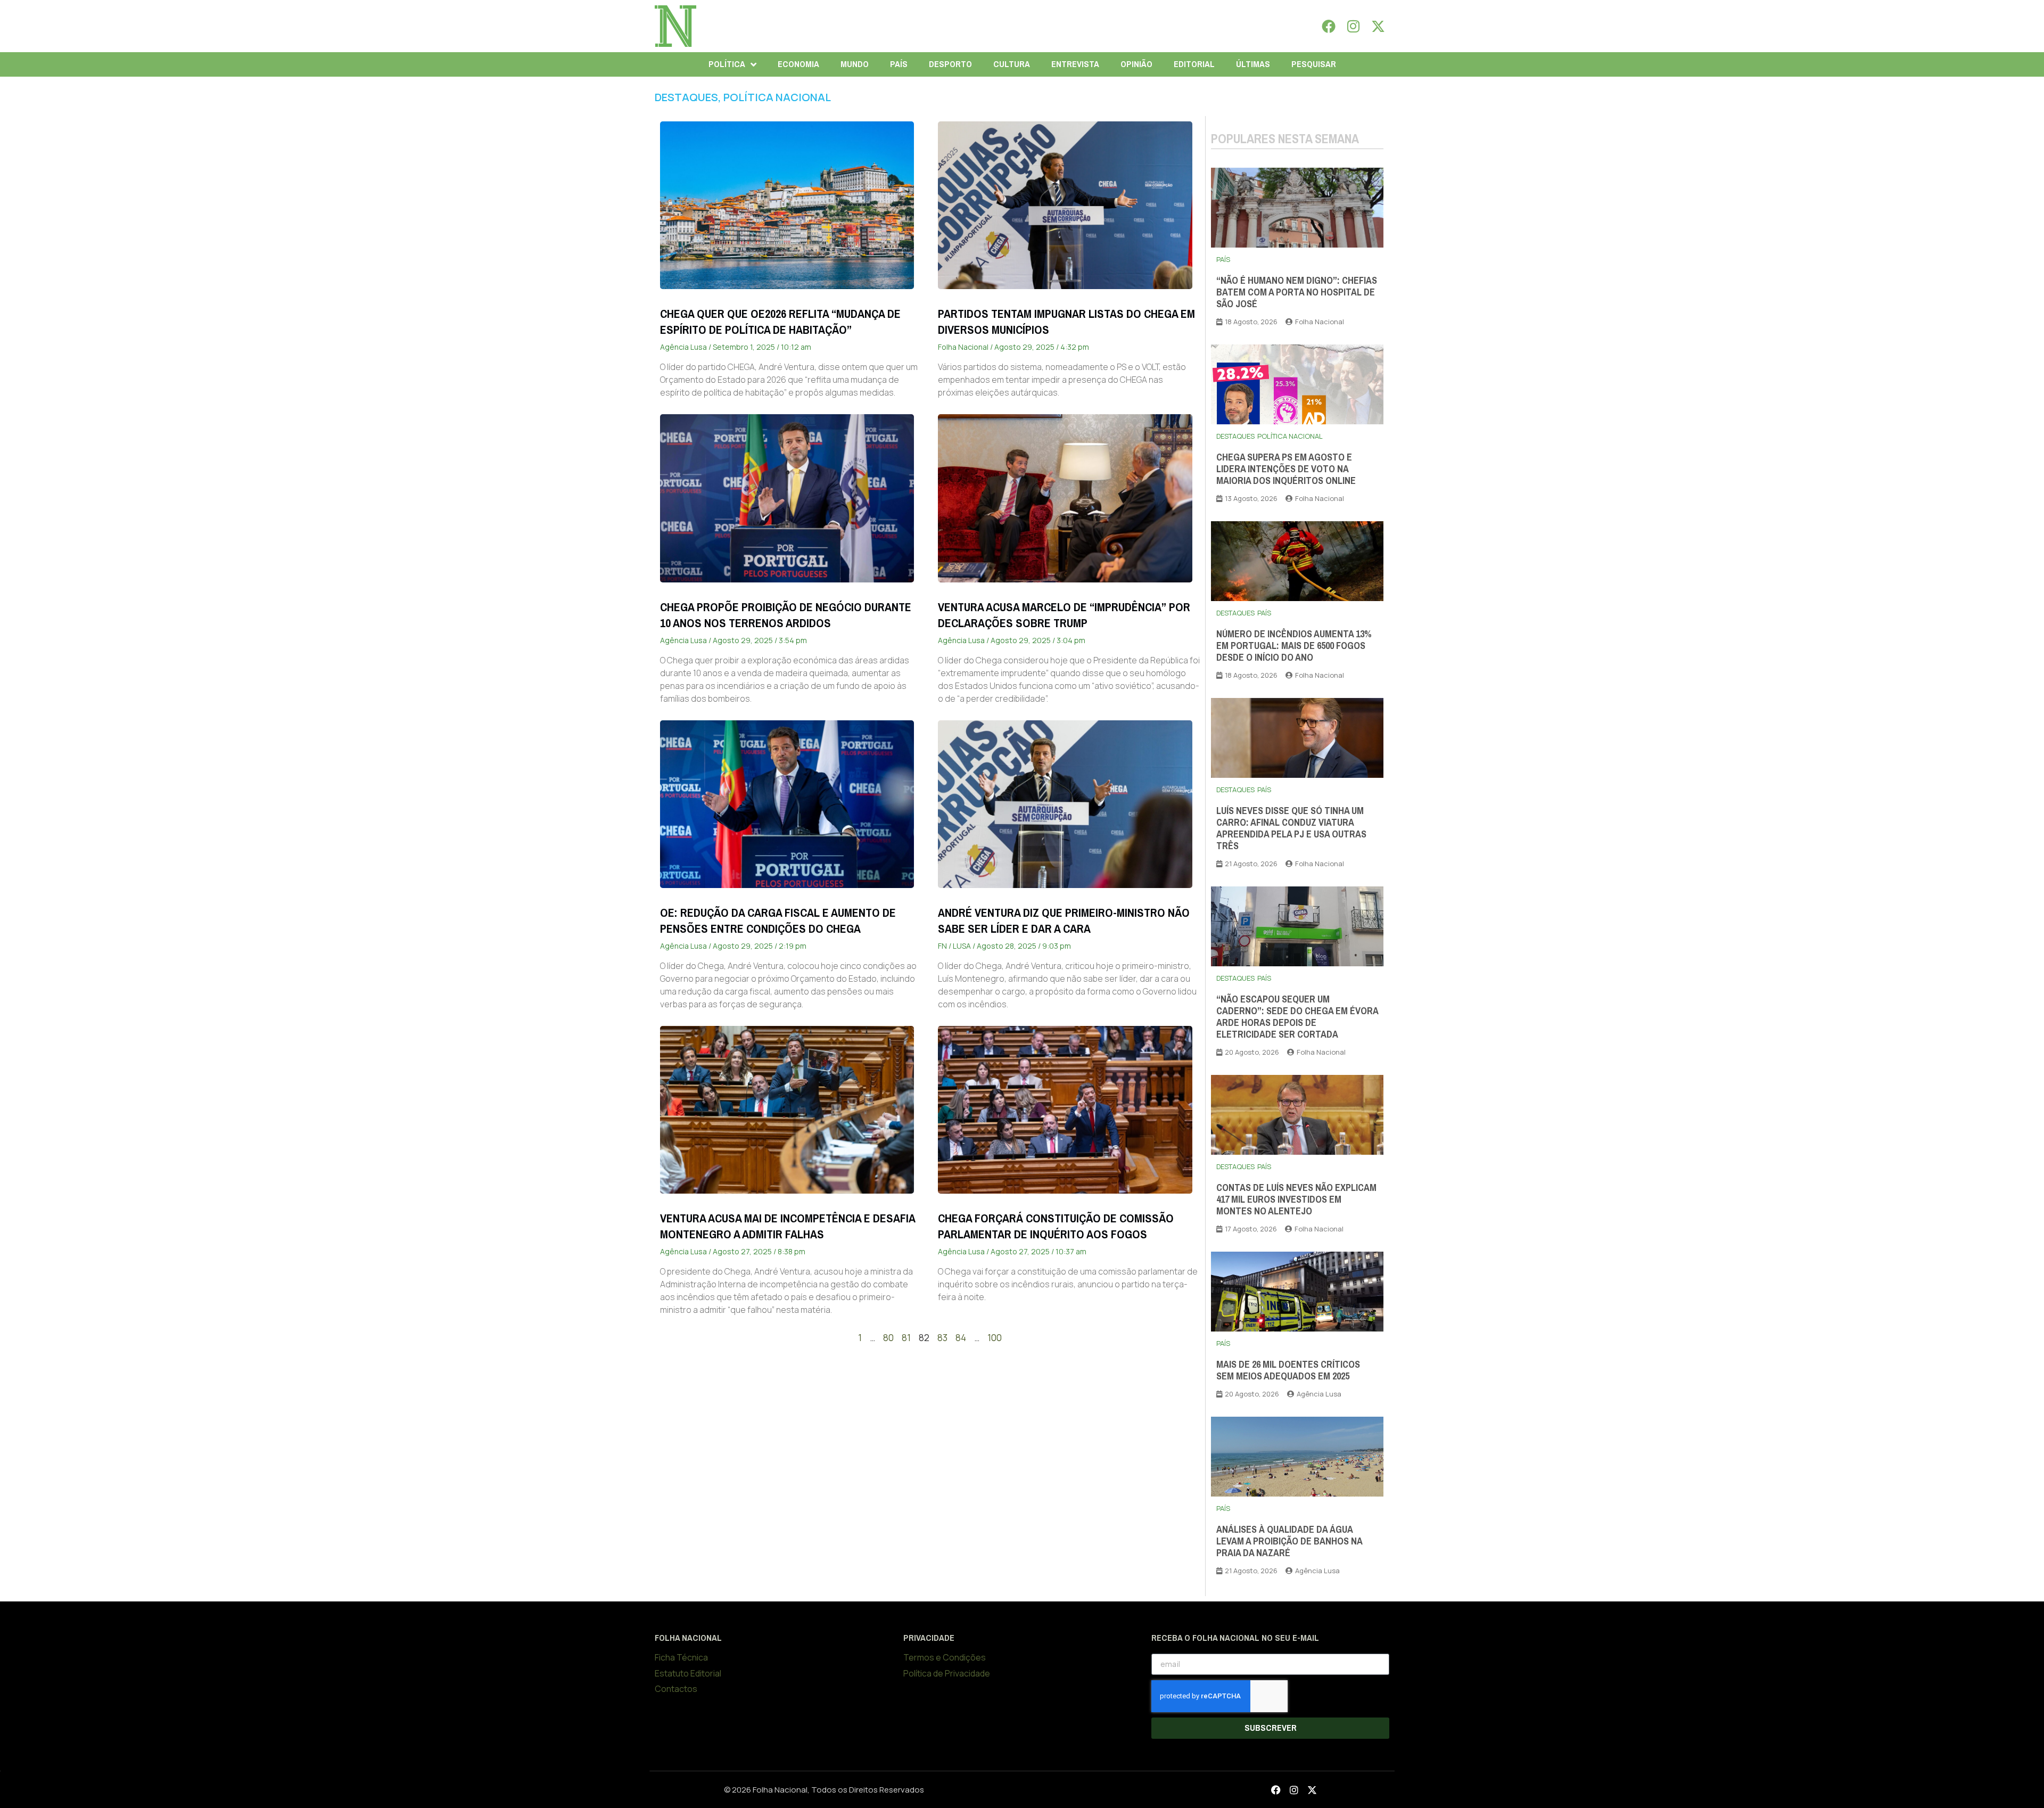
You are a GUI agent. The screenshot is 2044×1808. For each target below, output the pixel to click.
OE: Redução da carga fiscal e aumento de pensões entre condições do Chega (778, 921)
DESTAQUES (686, 97)
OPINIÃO (1136, 64)
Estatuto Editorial (688, 1673)
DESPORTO (950, 64)
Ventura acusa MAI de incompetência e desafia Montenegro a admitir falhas (788, 1226)
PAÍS (899, 64)
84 (961, 1338)
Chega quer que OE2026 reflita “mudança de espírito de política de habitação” (780, 322)
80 (888, 1338)
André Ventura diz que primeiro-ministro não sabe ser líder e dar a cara (1064, 921)
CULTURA (1012, 64)
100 (995, 1338)
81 (906, 1338)
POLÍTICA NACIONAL (777, 97)
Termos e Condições (945, 1657)
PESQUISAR (1314, 64)
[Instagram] (1354, 26)
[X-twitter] (1378, 26)
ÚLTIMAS (1253, 64)
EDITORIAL (1194, 64)
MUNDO (855, 64)
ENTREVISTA (1075, 64)
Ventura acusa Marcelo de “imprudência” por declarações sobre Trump (1064, 615)
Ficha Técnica (681, 1657)
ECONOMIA (798, 64)
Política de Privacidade (947, 1673)
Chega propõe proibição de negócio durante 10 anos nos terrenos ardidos (786, 615)
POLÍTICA (727, 64)
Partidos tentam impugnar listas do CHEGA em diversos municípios (1066, 322)
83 (942, 1338)
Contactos (676, 1689)
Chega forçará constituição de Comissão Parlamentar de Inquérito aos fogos (1056, 1226)
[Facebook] (1329, 26)
